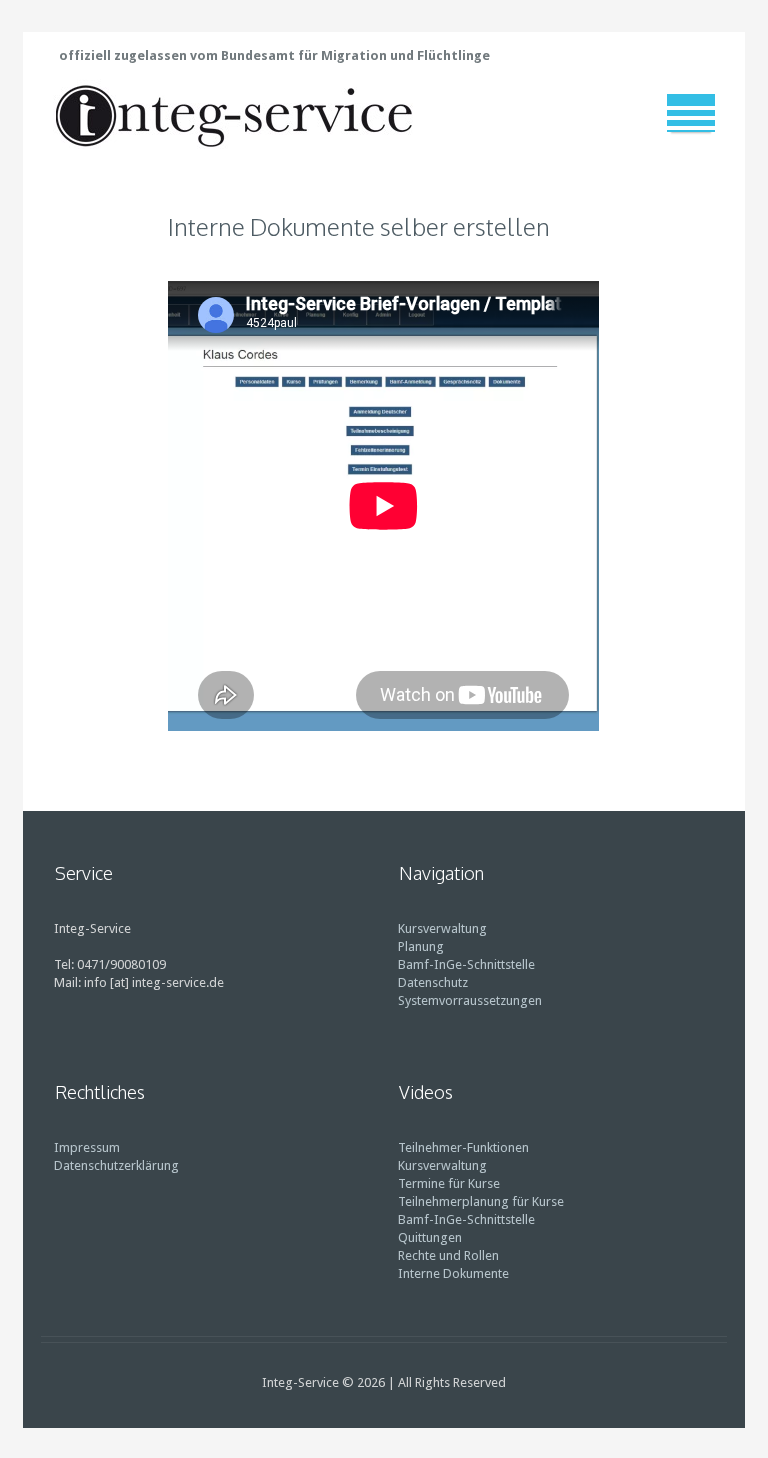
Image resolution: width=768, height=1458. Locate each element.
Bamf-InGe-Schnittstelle (466, 964)
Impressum (87, 1147)
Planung (421, 946)
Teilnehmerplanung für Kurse (481, 1201)
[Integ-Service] (234, 114)
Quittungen (430, 1237)
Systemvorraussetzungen (470, 1000)
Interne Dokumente (453, 1273)
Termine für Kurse (449, 1183)
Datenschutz (433, 982)
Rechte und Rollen (448, 1255)
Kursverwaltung (442, 928)
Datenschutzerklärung (116, 1165)
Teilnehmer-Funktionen (463, 1147)
